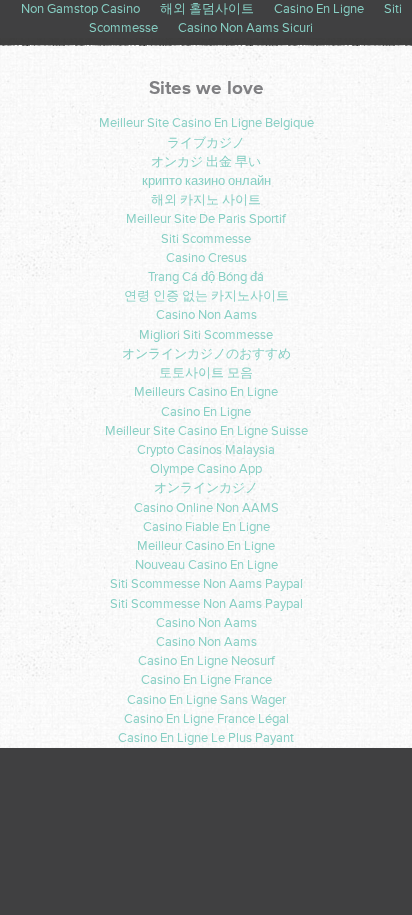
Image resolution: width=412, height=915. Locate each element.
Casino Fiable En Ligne (206, 527)
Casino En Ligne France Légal (206, 719)
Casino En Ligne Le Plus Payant (206, 738)
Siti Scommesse (206, 239)
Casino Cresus (206, 258)
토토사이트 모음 (206, 373)
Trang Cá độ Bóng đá (206, 277)
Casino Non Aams (206, 315)
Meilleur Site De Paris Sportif (206, 219)
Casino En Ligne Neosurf (206, 661)
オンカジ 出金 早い (206, 162)
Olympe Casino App (206, 469)
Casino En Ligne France (206, 680)
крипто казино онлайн (206, 181)
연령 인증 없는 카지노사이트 (206, 296)
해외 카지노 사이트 (206, 200)
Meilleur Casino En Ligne (206, 546)
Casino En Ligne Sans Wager (206, 700)
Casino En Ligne (206, 412)
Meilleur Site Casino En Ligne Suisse (206, 431)
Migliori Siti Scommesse (206, 335)
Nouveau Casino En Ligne (206, 565)
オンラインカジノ (206, 488)
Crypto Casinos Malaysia (206, 450)
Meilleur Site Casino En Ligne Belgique (206, 123)
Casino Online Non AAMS (206, 508)
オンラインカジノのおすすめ (206, 354)
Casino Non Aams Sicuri (245, 28)
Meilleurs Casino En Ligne (206, 392)
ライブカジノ (206, 143)
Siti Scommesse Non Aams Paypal (206, 584)
